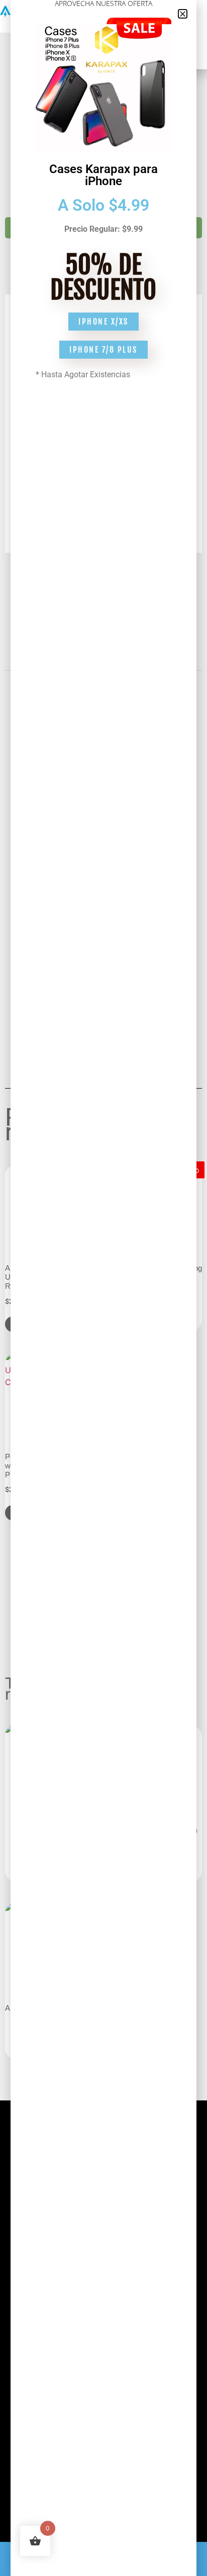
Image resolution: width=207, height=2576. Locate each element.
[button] (183, 14)
